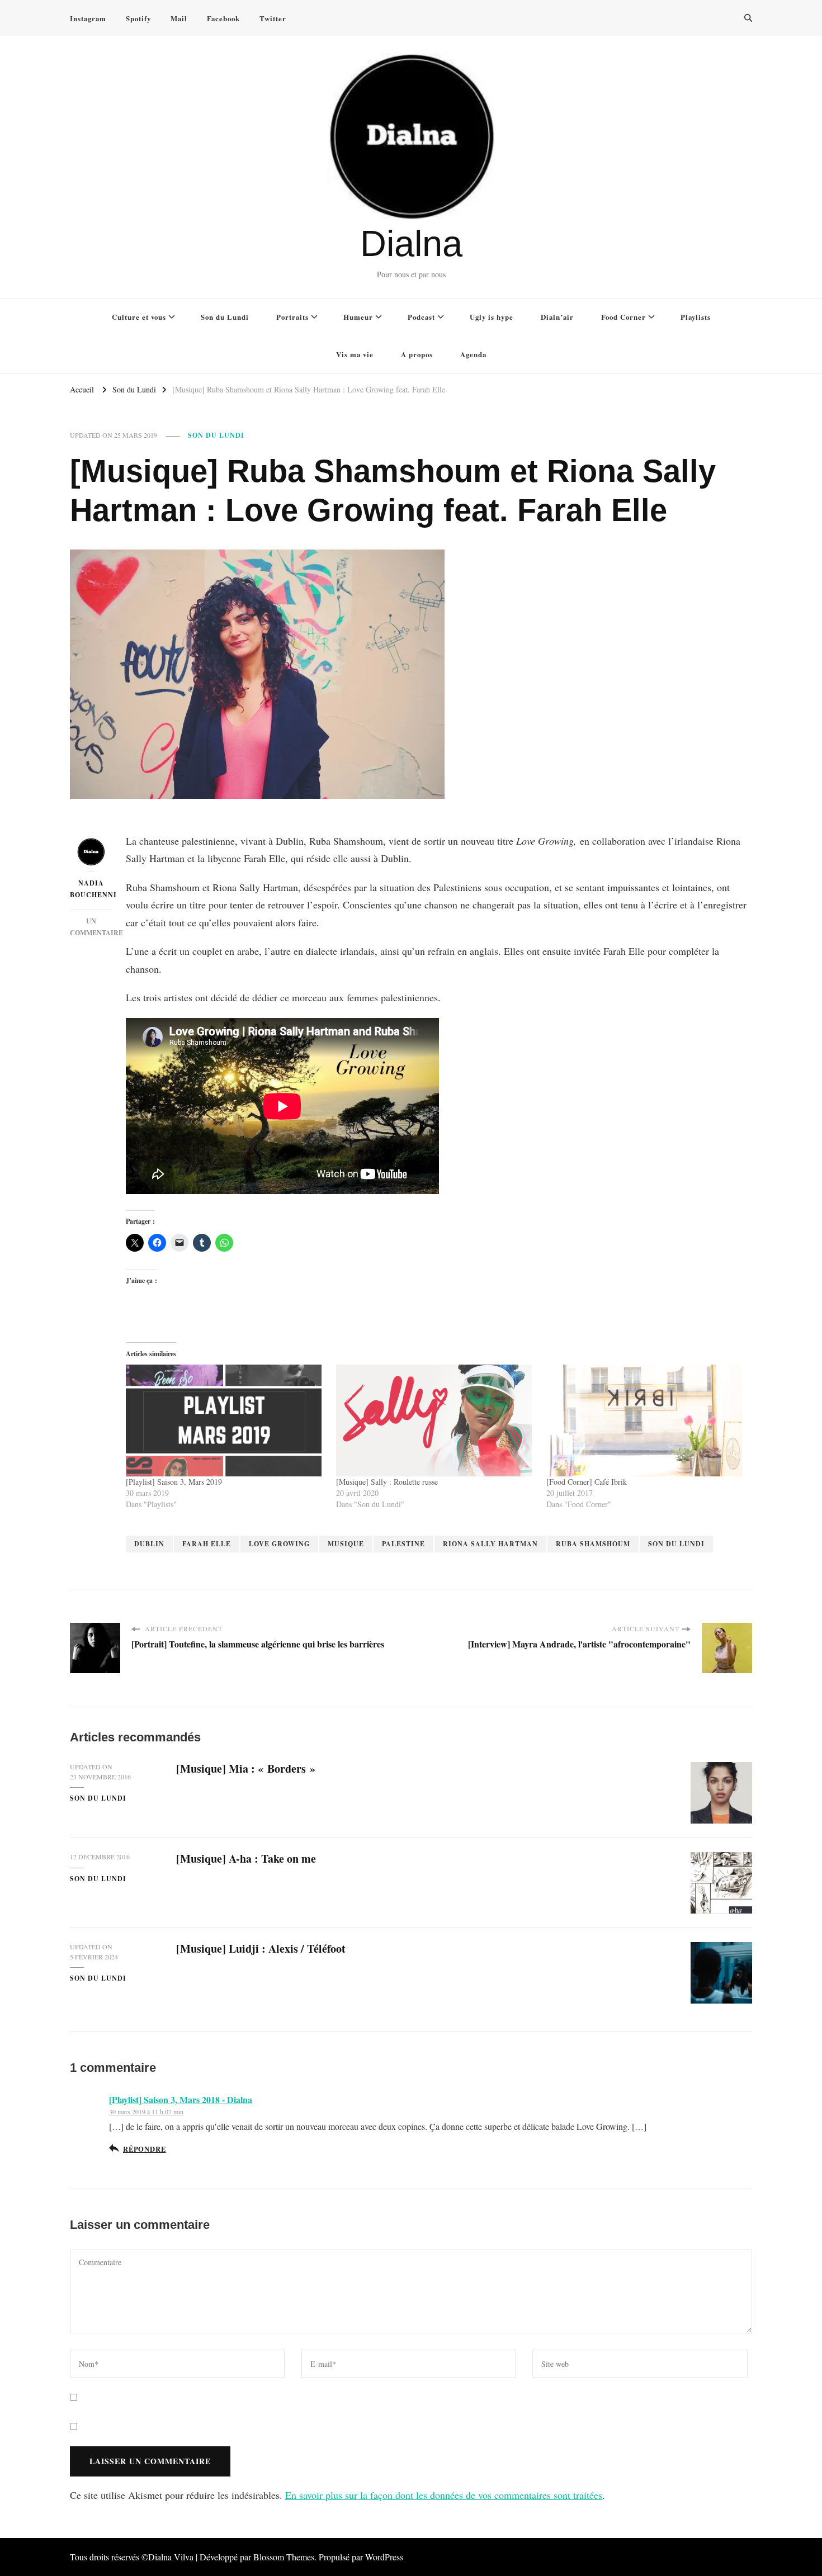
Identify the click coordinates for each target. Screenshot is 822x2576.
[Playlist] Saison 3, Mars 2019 (174, 1482)
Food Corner (623, 317)
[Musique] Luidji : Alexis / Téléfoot (261, 1948)
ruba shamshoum (593, 1544)
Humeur (358, 317)
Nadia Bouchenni (91, 889)
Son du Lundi (225, 317)
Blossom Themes (284, 2557)
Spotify (138, 18)
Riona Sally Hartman (490, 1544)
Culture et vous (139, 317)
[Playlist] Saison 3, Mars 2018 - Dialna (181, 2099)
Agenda (473, 354)
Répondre (144, 2149)
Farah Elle (207, 1544)
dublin (149, 1544)
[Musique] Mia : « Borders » (246, 1768)
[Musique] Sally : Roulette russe (387, 1482)
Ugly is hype (492, 317)
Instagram (88, 18)
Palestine (403, 1544)
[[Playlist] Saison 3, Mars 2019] (225, 1420)
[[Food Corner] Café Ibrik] (646, 1420)
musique (346, 1544)
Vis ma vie (355, 354)
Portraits (292, 317)
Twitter (273, 18)
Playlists (696, 317)
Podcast (421, 317)
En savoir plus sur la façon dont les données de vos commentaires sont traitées (444, 2495)
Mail (179, 18)
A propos (417, 354)
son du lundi (676, 1544)
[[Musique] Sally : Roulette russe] (436, 1420)
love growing (279, 1544)
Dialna (411, 243)
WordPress (384, 2557)
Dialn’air (557, 317)
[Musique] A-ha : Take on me (246, 1858)
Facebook (223, 18)
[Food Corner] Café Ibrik (587, 1482)
